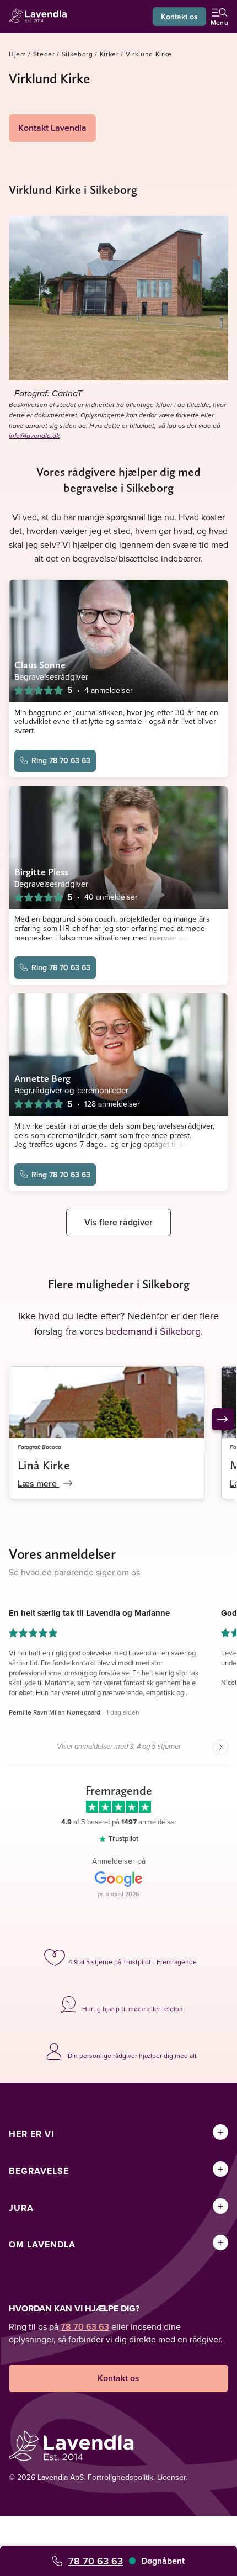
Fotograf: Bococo (39, 1447)
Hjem (18, 54)
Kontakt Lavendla (52, 128)
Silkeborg (77, 54)
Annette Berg (42, 1078)
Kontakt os (179, 17)
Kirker (109, 54)
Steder (44, 54)
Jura (21, 2208)
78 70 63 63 (96, 2561)
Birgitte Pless (41, 872)
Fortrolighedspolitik (120, 2477)
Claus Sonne (40, 665)
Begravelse (39, 2171)
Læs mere (38, 1483)
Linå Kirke (44, 1465)
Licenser (171, 2477)
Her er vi (31, 2134)
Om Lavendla (42, 2244)
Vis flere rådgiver (118, 1222)
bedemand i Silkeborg (153, 1331)
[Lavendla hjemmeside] (41, 17)
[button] (107, 1663)
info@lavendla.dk (34, 436)
